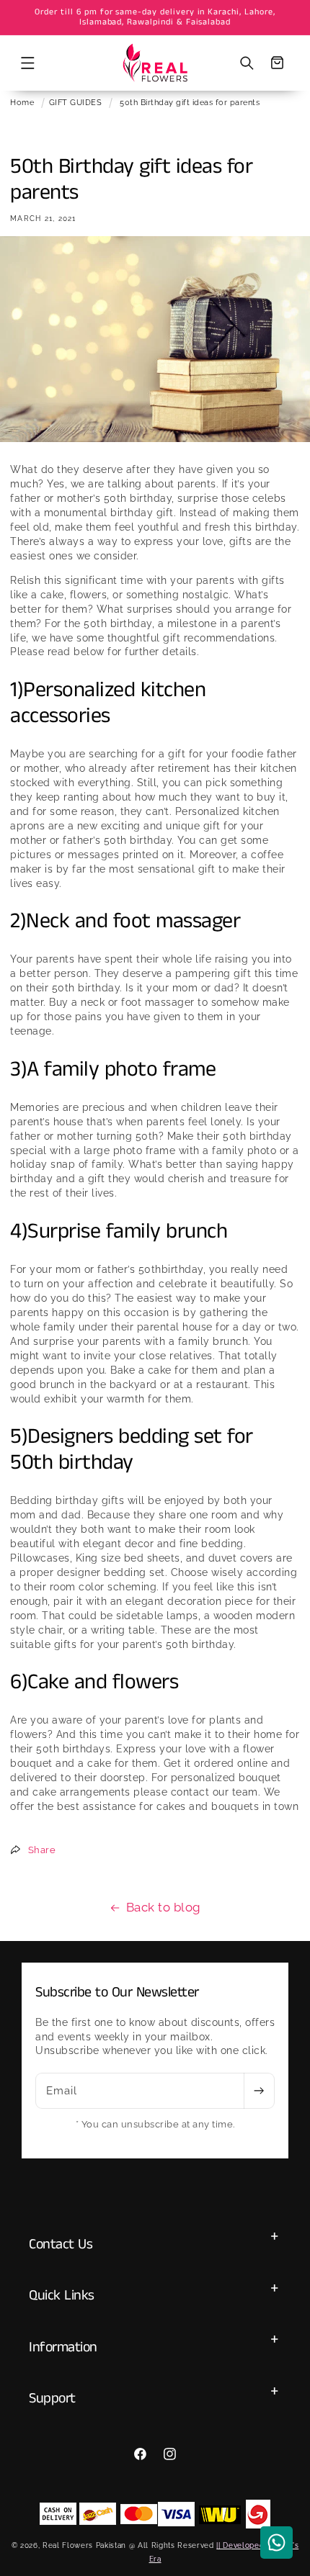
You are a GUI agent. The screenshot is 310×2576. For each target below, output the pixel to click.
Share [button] (42, 1850)
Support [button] (52, 2399)
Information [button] (63, 2347)
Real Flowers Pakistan (84, 2545)
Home (22, 102)
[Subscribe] (259, 2091)
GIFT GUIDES (76, 102)
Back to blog (164, 1907)
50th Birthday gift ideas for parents (190, 102)
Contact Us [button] (61, 2244)
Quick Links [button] (62, 2296)
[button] (27, 63)
